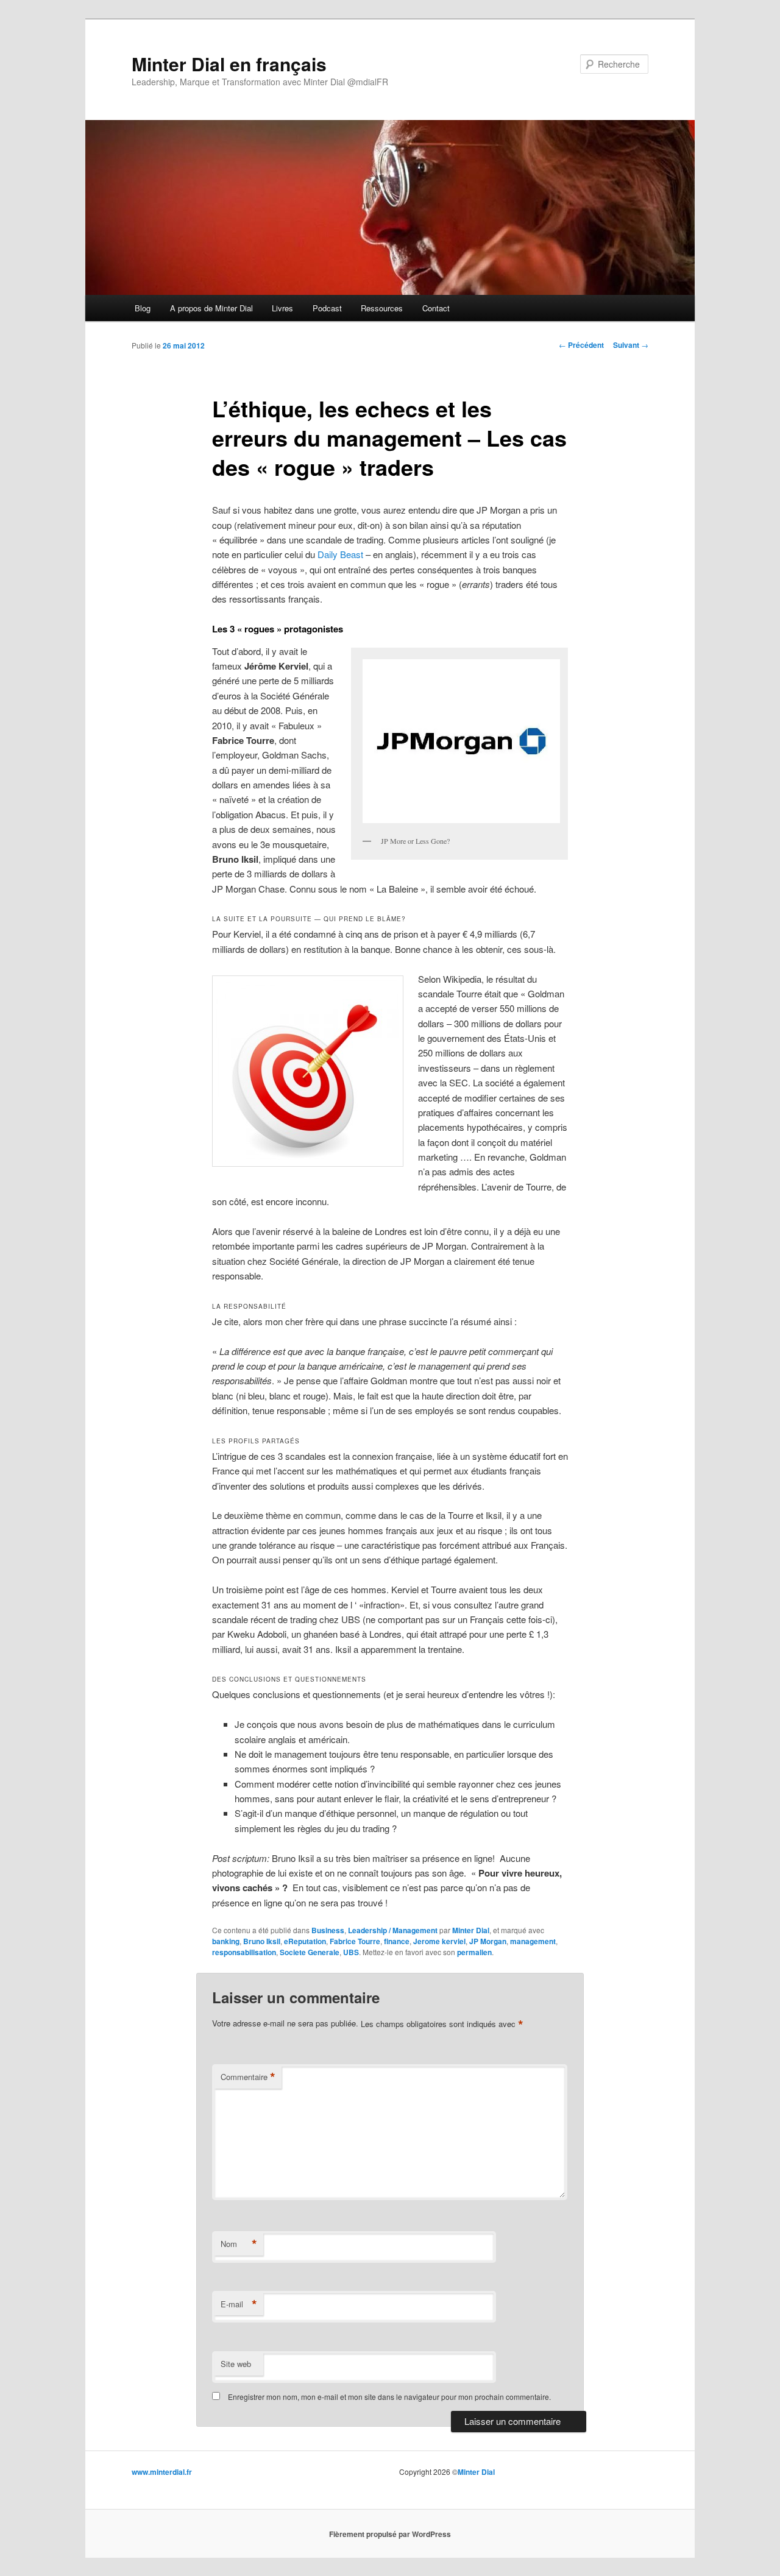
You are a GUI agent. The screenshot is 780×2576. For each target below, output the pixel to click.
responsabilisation (244, 1952)
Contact (436, 308)
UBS (351, 1952)
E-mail (239, 2304)
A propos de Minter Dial (211, 308)
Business (328, 1930)
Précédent (581, 345)
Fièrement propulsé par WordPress (390, 2534)
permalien (474, 1952)
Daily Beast (340, 554)
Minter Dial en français (229, 64)
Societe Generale (310, 1952)
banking (226, 1941)
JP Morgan (488, 1941)
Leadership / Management (393, 1930)
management (533, 1941)
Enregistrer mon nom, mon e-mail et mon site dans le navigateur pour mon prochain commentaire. (389, 2397)
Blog (143, 308)
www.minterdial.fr (162, 2472)
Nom (239, 2244)
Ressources (382, 308)
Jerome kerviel (439, 1941)
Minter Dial (471, 1930)
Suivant (631, 345)
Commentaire (248, 2077)
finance (397, 1941)
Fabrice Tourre (355, 1941)
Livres (282, 308)
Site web (236, 2364)
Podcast (327, 308)
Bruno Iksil (262, 1941)
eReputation (305, 1941)
